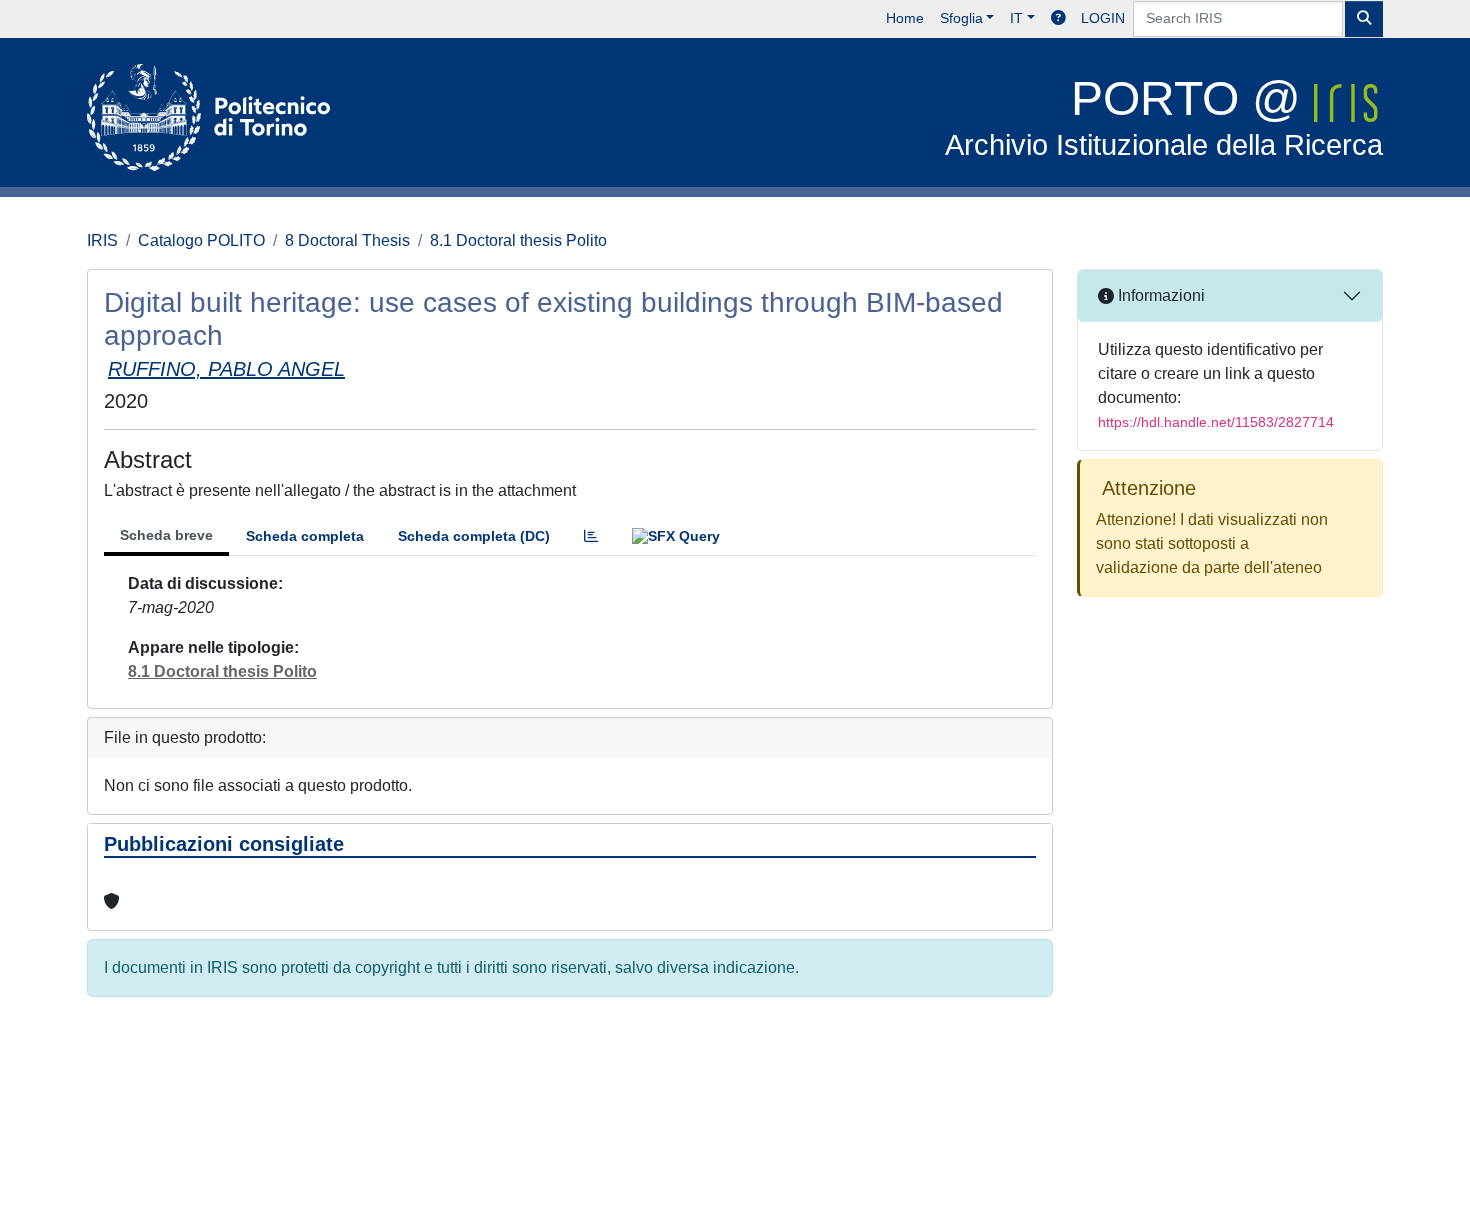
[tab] (591, 536)
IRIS (102, 240)
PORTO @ (1164, 116)
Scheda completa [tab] (305, 536)
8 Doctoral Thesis (347, 240)
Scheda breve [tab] (166, 535)
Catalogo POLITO (201, 240)
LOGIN (1103, 18)
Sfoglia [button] (961, 18)
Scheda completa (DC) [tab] (474, 536)
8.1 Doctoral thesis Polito (518, 240)
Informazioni (1159, 295)
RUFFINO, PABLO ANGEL (226, 369)
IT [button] (1016, 18)
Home (905, 18)
